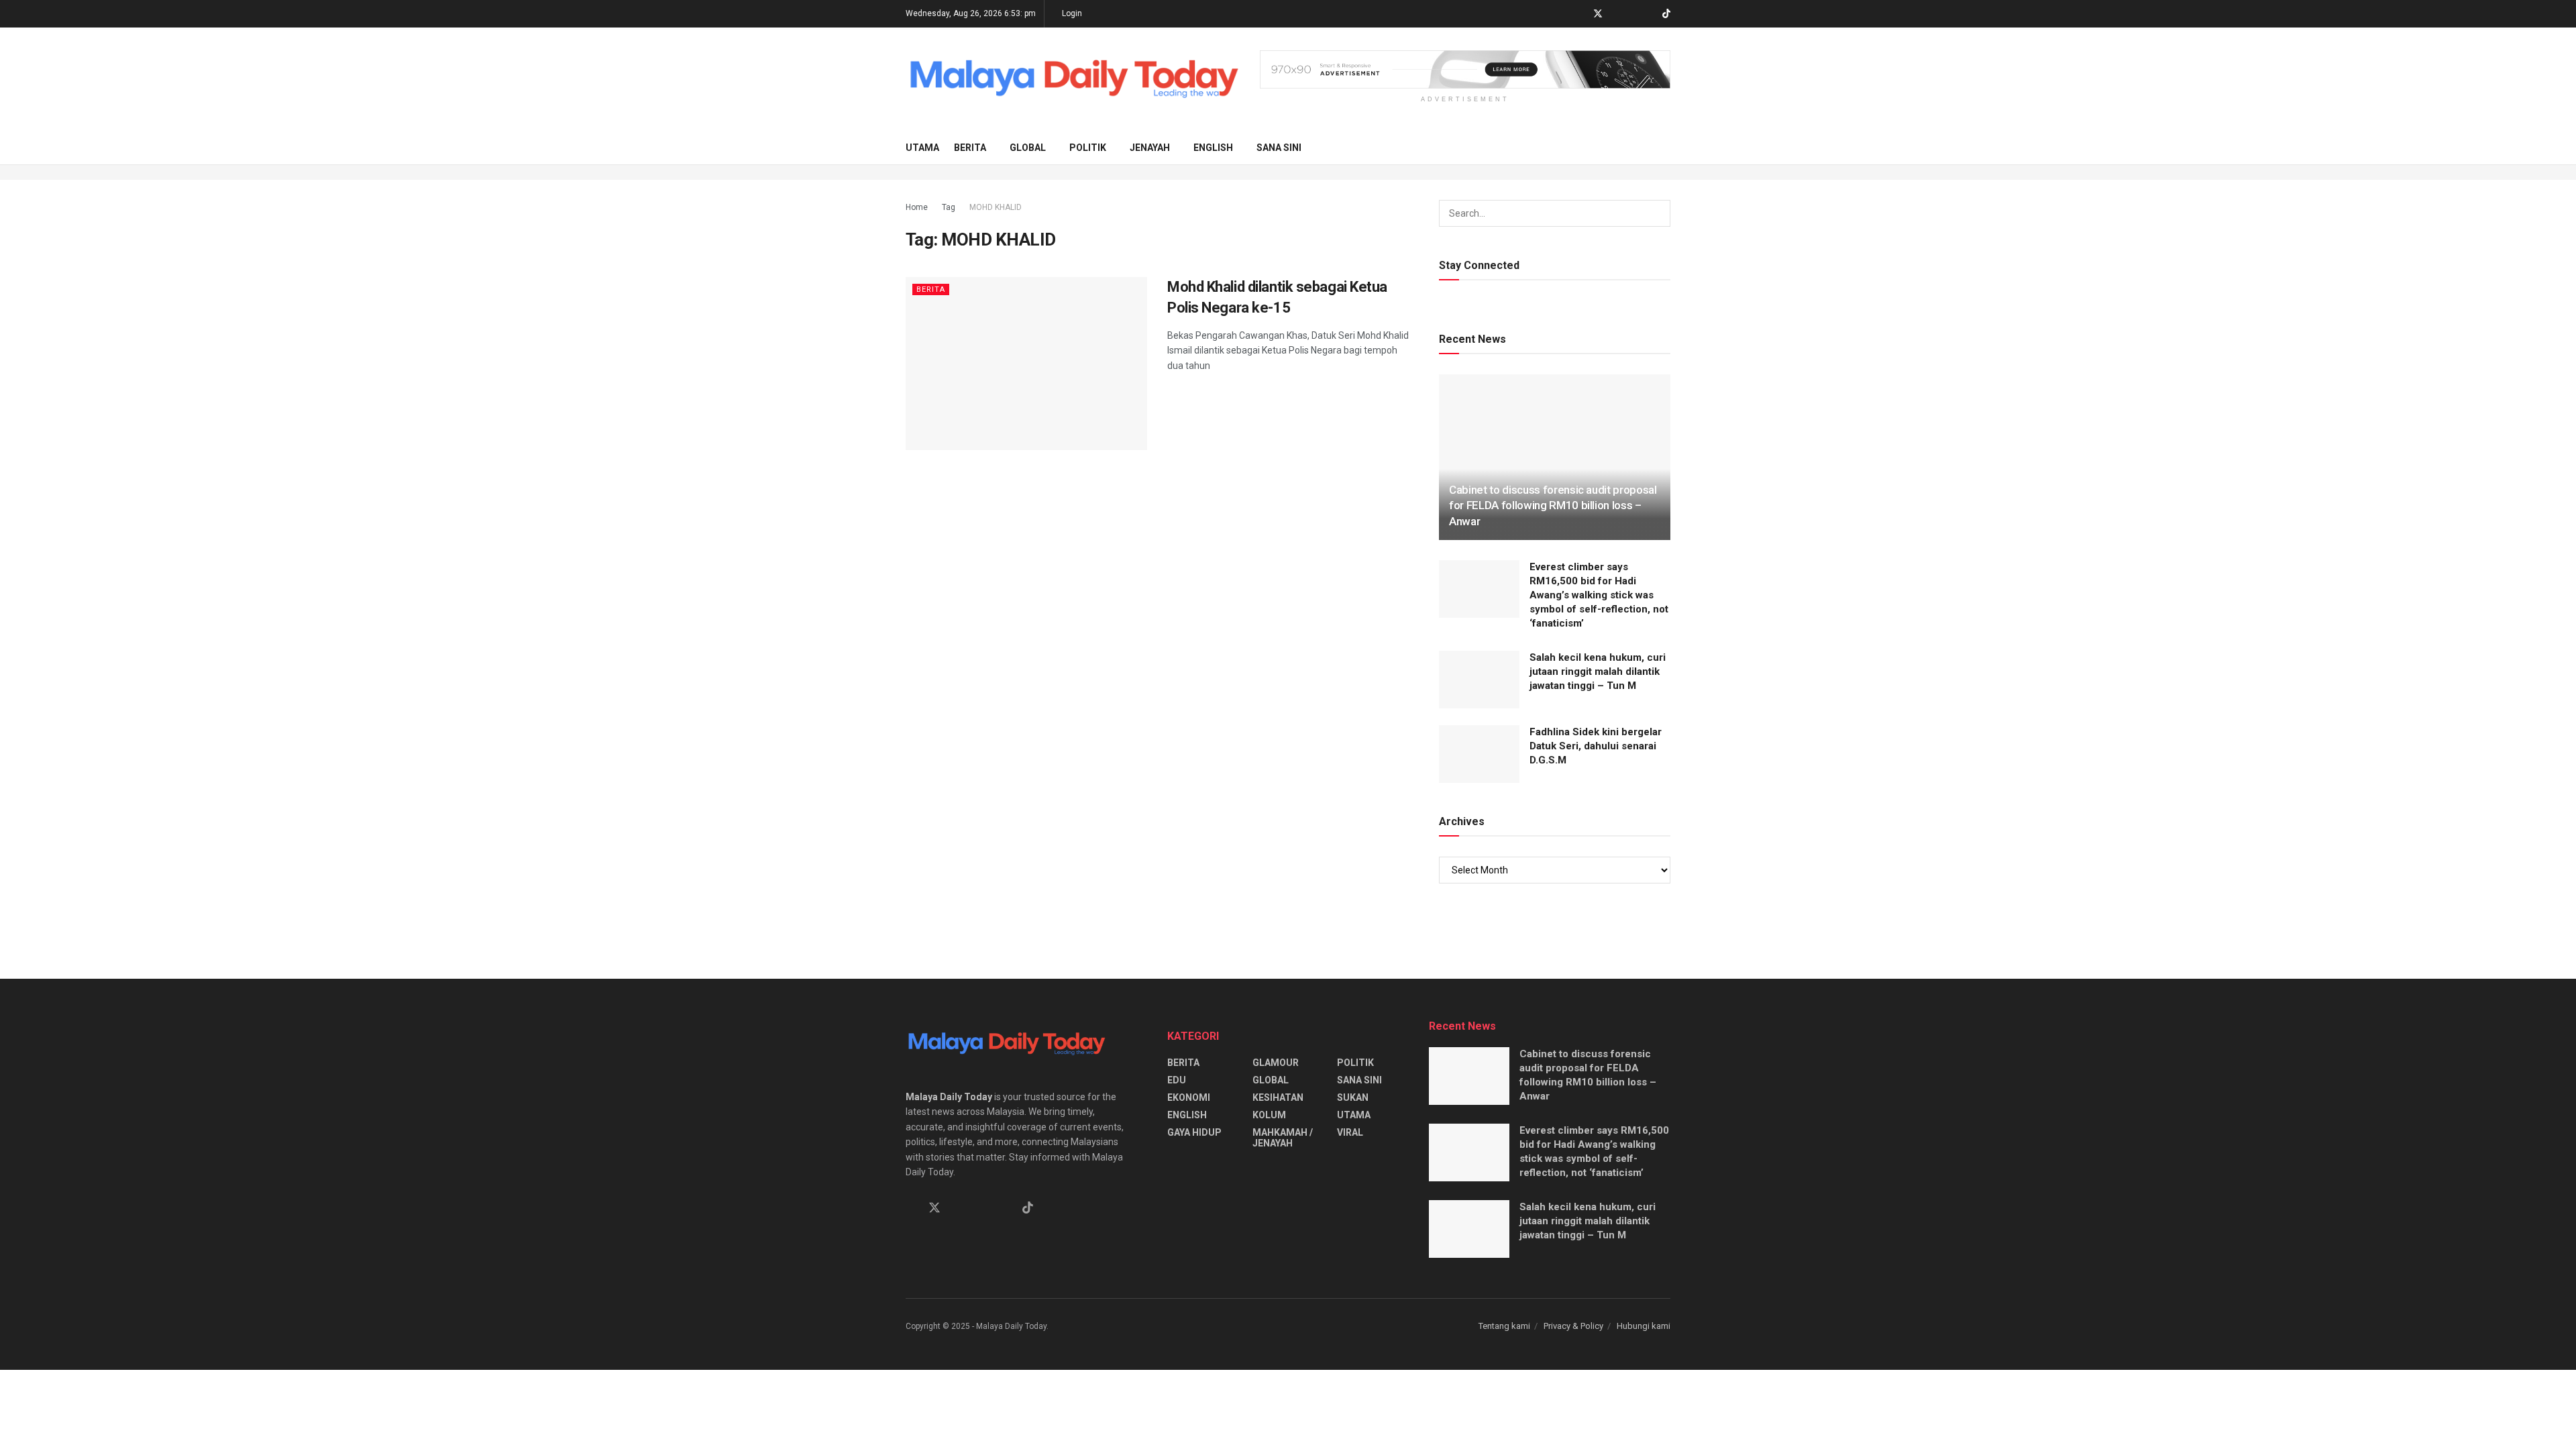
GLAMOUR (1276, 1063)
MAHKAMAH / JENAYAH (1283, 1138)
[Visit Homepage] (1073, 79)
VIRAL (1350, 1132)
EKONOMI (1189, 1097)
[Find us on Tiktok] (1028, 1208)
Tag (949, 207)
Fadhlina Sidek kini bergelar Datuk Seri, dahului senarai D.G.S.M (1596, 746)
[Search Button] (1665, 148)
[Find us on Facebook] (1580, 14)
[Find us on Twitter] (1598, 14)
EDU (1177, 1080)
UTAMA (922, 148)
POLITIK (1088, 148)
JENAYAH (1150, 148)
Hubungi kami (1644, 1326)
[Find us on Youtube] (1649, 14)
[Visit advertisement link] (1465, 69)
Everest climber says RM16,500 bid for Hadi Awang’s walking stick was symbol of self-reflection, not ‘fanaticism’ (1599, 595)
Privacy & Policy (1573, 1326)
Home (917, 207)
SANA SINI (1279, 148)
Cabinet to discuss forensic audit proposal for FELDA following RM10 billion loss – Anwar (1553, 506)
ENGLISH (1213, 148)
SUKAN (1353, 1097)
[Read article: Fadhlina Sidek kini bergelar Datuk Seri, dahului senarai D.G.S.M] (1479, 754)
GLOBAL (1028, 148)
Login (1071, 13)
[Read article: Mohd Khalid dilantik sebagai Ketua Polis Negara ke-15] (1026, 363)
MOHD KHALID (996, 207)
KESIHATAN (1278, 1097)
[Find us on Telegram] (1616, 14)
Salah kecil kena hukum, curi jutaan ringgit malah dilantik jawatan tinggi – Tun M (1598, 672)
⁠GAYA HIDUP (1194, 1132)
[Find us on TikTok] (1666, 14)
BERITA (970, 148)
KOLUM (1269, 1115)
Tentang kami (1504, 1326)
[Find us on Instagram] (1632, 14)
